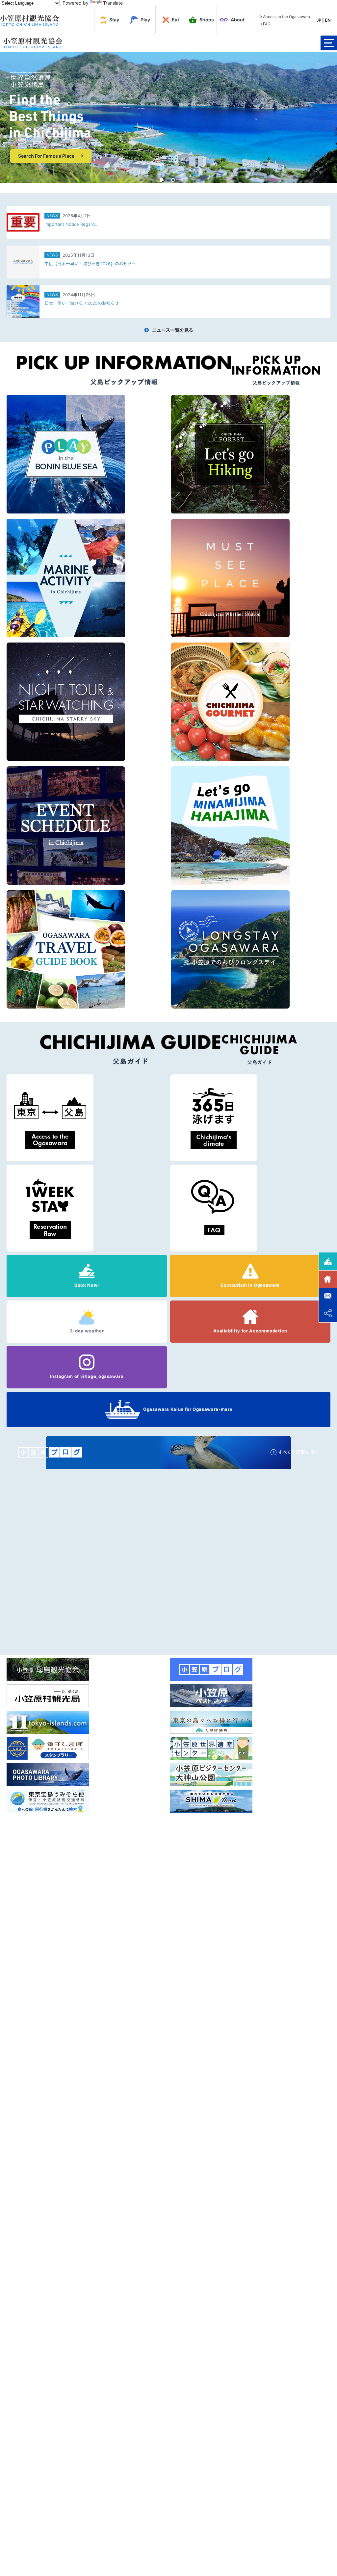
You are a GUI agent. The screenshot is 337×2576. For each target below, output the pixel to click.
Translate (113, 3)
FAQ (267, 24)
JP (319, 20)
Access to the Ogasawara (286, 17)
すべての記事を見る (298, 1452)
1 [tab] (162, 180)
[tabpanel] (168, 117)
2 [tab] (173, 180)
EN (328, 20)
